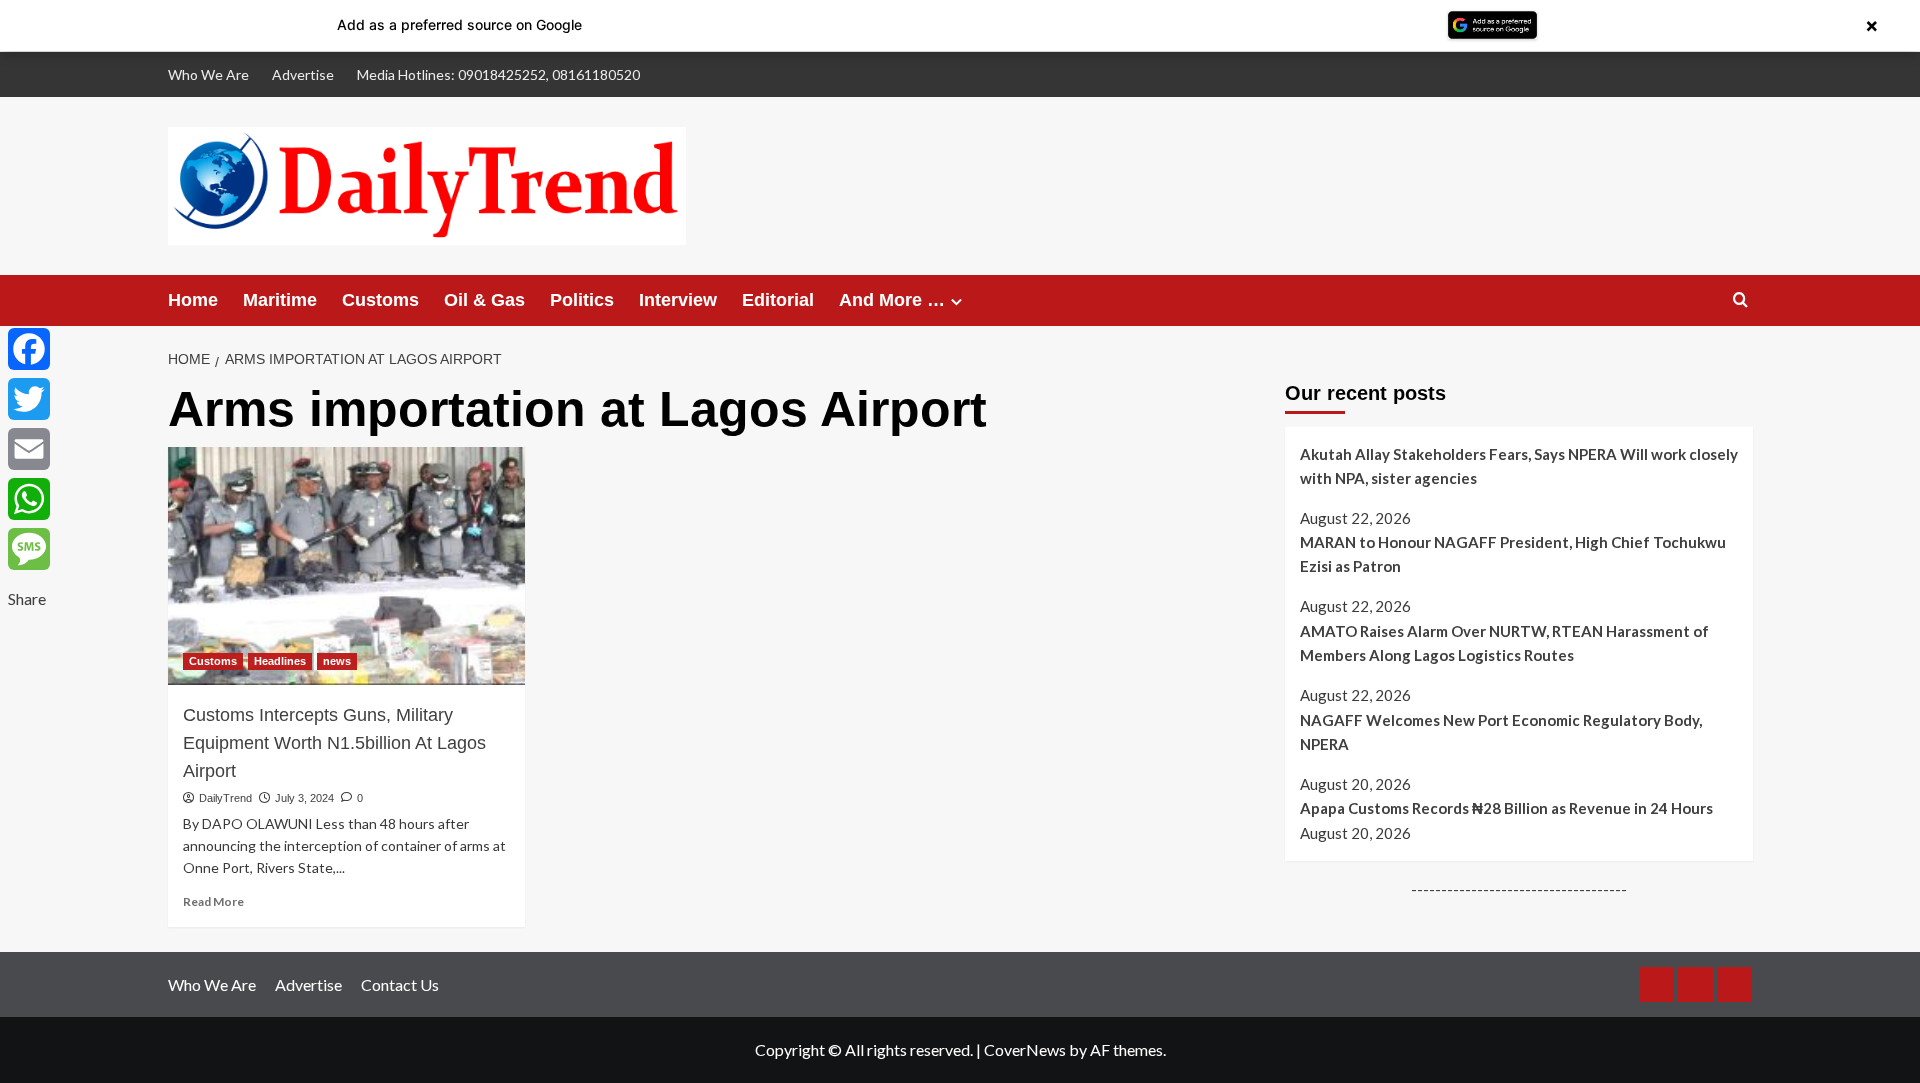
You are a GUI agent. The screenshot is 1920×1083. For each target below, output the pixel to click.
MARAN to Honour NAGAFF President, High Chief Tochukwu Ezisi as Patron (1513, 554)
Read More (213, 901)
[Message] (29, 549)
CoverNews (1025, 1049)
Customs (380, 300)
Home (193, 300)
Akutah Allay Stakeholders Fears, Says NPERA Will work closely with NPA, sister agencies (1519, 466)
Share (27, 598)
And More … (892, 300)
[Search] (1740, 300)
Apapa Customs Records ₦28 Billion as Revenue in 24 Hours (1506, 808)
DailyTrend (225, 798)
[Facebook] (29, 349)
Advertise (303, 74)
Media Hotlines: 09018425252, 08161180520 (498, 74)
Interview (678, 300)
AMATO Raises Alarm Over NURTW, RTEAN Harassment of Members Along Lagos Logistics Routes (1504, 643)
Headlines (280, 661)
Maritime (280, 300)
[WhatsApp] (29, 499)
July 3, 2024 (304, 798)
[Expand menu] (956, 301)
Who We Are (208, 74)
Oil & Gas (484, 300)
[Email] (29, 449)
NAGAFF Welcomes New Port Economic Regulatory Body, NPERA (1501, 732)
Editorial (778, 300)
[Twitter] (29, 399)
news (337, 661)
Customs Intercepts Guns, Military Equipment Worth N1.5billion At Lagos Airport (334, 743)
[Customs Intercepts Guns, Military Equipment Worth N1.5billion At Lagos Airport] (346, 566)
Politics (582, 300)
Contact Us (400, 984)
